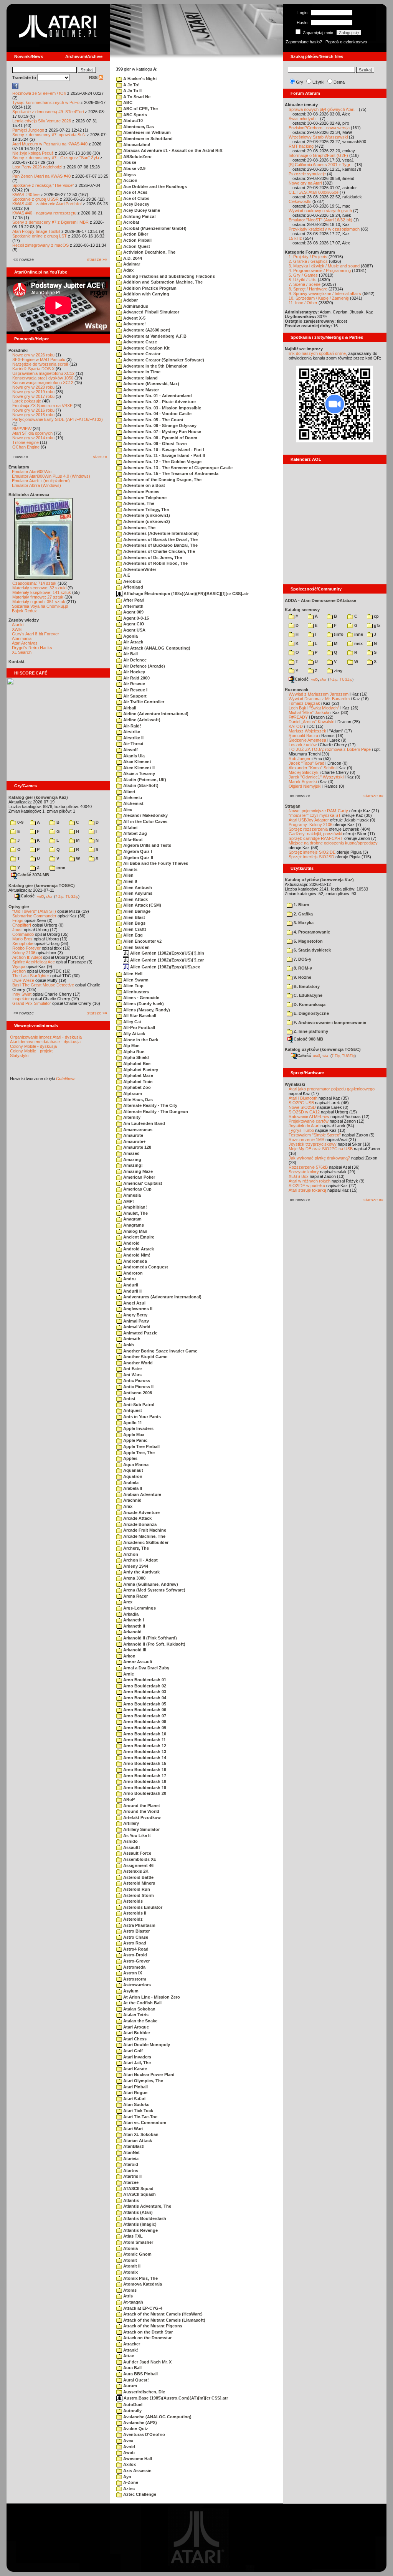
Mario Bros (22, 939)
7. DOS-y (302, 959)
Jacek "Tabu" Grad (306, 763)
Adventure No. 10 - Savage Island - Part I (163, 450)
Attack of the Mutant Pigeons (152, 2326)
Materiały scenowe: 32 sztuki (39, 588)
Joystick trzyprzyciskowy (313, 1144)
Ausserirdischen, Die (144, 2392)
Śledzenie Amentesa (307, 740)
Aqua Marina (135, 1464)
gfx (376, 625)
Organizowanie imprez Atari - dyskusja (46, 1037)
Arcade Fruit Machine (144, 1530)
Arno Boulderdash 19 (144, 1788)
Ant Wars (132, 1375)
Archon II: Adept (28, 957)
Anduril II (132, 1291)
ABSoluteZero (137, 157)
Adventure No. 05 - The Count (153, 420)
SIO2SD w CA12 (304, 1112)
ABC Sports (135, 115)
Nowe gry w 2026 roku (33, 355)
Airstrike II (133, 738)
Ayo (127, 2477)
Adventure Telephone (144, 498)
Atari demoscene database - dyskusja (45, 1042)
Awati (128, 2452)
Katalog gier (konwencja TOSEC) (42, 886)
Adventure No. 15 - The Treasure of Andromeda (170, 473)
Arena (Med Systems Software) (154, 1590)
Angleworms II (137, 1309)
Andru (129, 1279)
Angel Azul (134, 1303)
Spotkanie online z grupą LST (40, 236)
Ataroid (130, 2164)
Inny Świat (22, 994)
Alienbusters (135, 992)
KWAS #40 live (26, 195)
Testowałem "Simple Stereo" (315, 1135)
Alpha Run (133, 1052)
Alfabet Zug (135, 833)
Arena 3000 (134, 1578)
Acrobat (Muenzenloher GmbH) (154, 228)
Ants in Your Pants (141, 1417)
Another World (137, 1363)
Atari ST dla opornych (32, 433)
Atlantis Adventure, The (147, 2206)
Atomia (130, 2248)
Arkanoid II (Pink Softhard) (149, 1638)
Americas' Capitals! (142, 1183)
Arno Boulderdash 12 (144, 1746)
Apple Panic (135, 1440)
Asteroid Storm (138, 1895)
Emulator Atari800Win (32, 472)
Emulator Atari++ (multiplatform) (41, 481)
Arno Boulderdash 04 (144, 1698)
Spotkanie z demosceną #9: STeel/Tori (48, 112)
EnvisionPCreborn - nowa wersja (319, 128)
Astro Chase (135, 1937)
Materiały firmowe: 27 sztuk (38, 597)
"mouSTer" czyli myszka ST (315, 815)
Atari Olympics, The (143, 2081)
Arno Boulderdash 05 (144, 1704)
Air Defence (134, 660)
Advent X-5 (134, 318)
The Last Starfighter (31, 976)
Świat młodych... (304, 119)
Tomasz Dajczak (304, 703)
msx (358, 643)
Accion (130, 180)
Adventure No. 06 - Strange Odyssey (159, 425)
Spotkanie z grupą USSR (36, 199)
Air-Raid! (132, 726)
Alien (128, 875)
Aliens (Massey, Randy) (146, 1010)
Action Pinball (137, 240)
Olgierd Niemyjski (305, 786)
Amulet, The (135, 1213)
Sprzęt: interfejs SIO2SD (311, 857)
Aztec (128, 2489)
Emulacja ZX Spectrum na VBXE (42, 406)
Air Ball (130, 654)
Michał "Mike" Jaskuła (309, 712)
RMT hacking (301, 146)
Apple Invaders (138, 1428)
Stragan (293, 806)
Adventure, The (138, 503)
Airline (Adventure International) (155, 714)
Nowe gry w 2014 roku (33, 438)
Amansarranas (137, 1130)
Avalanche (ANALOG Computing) (157, 2417)
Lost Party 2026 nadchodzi (37, 167)
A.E (126, 575)
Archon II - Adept (140, 1560)
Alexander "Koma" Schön (312, 768)
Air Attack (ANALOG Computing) (156, 648)
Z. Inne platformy (310, 1031)
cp (376, 616)
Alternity (131, 1117)
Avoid (129, 2447)
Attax (128, 2356)
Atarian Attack (137, 2141)
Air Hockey (134, 672)
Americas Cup (137, 1189)
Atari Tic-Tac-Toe (140, 2117)
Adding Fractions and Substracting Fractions (168, 276)
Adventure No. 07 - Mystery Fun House (162, 432)
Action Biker (135, 234)
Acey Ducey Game (141, 210)
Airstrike (131, 732)
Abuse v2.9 (134, 168)
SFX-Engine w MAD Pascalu (39, 360)
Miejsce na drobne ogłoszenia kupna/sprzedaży (333, 843)
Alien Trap (133, 986)
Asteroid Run (136, 1889)
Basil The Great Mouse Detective (43, 985)
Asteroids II (134, 1913)
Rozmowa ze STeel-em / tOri (39, 93)
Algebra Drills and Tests (147, 845)
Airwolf (130, 750)
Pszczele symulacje (307, 174)
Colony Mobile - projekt (31, 1051)
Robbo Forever (26, 948)
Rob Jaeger (300, 759)
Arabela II (132, 1488)
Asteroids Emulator (142, 1907)
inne (60, 867)
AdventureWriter (139, 569)
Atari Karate (135, 2069)
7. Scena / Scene (305, 284)
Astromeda (134, 1967)
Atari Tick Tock (138, 2111)
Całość (28, 896)
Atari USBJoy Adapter (309, 820)
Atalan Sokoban (139, 2009)
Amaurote (133, 1135)
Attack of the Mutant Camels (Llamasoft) (164, 2320)
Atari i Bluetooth (303, 1098)
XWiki (17, 629)
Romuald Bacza (303, 736)
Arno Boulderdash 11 (144, 1740)
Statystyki (19, 1055)
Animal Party (135, 1321)
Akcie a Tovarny (139, 773)
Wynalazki (295, 1084)
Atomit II (131, 2266)
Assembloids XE (139, 1859)
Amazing (132, 1159)
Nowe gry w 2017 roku (33, 396)
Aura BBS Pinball (140, 2374)
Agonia (130, 636)
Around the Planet (141, 1806)
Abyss (129, 175)
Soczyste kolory (304, 1172)
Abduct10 (132, 120)
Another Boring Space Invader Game (160, 1351)
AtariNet (131, 2152)
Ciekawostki (300, 201)
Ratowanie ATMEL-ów (309, 1116)
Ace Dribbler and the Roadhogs (154, 186)
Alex (127, 810)
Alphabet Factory (140, 1070)
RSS (94, 78)
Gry (300, 82)
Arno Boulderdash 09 (144, 1728)
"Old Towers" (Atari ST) (34, 911)
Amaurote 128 (137, 1147)
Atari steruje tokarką (307, 1190)
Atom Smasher (138, 2242)
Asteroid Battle (138, 1877)
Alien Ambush (137, 887)
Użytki (318, 82)
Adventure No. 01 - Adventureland (157, 396)
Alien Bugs (134, 923)
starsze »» (97, 259)
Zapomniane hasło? (304, 42)
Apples (130, 1458)
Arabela (130, 1483)
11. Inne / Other (303, 303)
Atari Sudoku (136, 2104)
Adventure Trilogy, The (145, 510)
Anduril (130, 1285)
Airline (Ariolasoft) (141, 720)
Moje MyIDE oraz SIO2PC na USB (321, 1149)
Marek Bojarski (303, 782)
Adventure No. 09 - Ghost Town (154, 444)
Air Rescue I (135, 690)
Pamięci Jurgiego (28, 130)
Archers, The (135, 1548)
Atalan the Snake (140, 2021)
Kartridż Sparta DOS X (33, 369)
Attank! (130, 2350)
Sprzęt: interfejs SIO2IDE (312, 852)
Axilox (129, 2464)
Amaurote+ (134, 1141)
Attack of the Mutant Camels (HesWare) (162, 2314)
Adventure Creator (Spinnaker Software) (163, 360)
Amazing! (132, 1165)
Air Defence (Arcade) (144, 666)
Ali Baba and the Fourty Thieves (155, 863)
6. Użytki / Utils (303, 280)
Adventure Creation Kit (146, 348)
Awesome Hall (137, 2459)
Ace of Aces (135, 192)
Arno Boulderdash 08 (144, 1722)
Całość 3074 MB (33, 875)
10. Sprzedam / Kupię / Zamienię (319, 298)
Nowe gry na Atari (305, 183)
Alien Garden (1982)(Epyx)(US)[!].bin (167, 953)
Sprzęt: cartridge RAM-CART (316, 838)
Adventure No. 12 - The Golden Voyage (162, 462)
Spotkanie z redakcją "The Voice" (43, 185)
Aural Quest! (135, 2380)
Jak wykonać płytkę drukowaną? (319, 1158)
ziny (338, 671)
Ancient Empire (138, 1237)
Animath (131, 1339)
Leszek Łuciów (303, 745)
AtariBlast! (133, 2146)
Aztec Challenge (139, 2494)
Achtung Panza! (139, 216)
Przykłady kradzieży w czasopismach (324, 229)
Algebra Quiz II (138, 858)
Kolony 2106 (24, 953)
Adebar (130, 300)
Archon (19, 971)
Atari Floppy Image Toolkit (37, 231)
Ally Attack (134, 1034)
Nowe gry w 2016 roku (33, 410)
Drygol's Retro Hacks (32, 648)
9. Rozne (302, 977)
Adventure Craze (140, 342)
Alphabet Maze (138, 1075)
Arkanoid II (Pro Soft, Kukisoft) (154, 1644)
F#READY (298, 717)
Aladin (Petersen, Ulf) (144, 780)
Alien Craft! (134, 929)
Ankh (128, 1345)
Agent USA (134, 630)
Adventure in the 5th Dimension (155, 366)
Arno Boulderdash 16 (144, 1770)
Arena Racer (135, 1596)
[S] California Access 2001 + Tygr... (321, 165)
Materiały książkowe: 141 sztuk (42, 592)
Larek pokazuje (27, 401)
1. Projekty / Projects (308, 257)
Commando (23, 934)
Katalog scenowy (302, 610)
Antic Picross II (138, 1387)
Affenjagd (133, 587)
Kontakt (17, 661)
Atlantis (130, 2200)
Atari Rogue (135, 2093)
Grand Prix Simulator (32, 1003)
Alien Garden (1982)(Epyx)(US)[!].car (166, 960)
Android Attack (138, 1249)
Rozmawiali (296, 689)
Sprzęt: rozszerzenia (308, 829)
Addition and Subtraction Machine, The (162, 282)
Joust (17, 930)
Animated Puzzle (140, 1333)
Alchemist (133, 803)
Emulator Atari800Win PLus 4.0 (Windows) (51, 476)
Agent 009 (133, 612)
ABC (127, 102)
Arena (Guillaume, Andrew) (150, 1584)
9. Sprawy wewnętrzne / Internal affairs (325, 294)
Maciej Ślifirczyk (304, 772)
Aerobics (132, 581)
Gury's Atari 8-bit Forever (36, 634)
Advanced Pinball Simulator (151, 312)
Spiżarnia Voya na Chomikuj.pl (40, 606)
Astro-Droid (135, 1955)
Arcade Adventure (141, 1512)
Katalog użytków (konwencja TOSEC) (323, 1049)
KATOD (296, 726)
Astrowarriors (136, 1985)
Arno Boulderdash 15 (144, 1763)
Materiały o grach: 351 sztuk (39, 602)
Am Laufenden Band (144, 1123)
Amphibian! (135, 1207)
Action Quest (136, 246)
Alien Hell (132, 974)
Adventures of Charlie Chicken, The (159, 551)
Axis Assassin (137, 2470)
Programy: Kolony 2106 (310, 825)
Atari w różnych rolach (310, 1181)
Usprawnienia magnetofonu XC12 (43, 373)
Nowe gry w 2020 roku (33, 387)
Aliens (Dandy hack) (143, 1004)
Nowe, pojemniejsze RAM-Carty (318, 811)
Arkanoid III (134, 1650)
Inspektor (21, 999)
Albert (129, 792)
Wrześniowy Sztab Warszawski (318, 137)
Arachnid (132, 1500)
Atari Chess (134, 2039)
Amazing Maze (137, 1171)
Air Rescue (134, 684)
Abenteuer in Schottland (147, 139)
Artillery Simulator (141, 1829)
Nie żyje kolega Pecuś (33, 153)
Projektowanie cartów (309, 1121)
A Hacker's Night (140, 79)
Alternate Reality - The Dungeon (155, 1112)
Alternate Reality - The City (150, 1105)
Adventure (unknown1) (146, 515)
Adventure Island (140, 378)
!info (338, 634)
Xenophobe (23, 943)
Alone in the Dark (140, 1040)
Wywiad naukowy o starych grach (320, 211)
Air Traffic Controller (143, 702)
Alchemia (132, 798)
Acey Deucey (136, 204)
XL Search (22, 652)
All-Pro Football (139, 1027)
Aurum (130, 2386)
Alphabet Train (137, 1082)
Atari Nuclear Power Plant (148, 2075)
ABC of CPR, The (140, 109)
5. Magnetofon (308, 941)
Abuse (129, 162)
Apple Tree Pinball (141, 1446)
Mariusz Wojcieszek (307, 731)
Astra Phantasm (139, 1925)
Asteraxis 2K (135, 1871)
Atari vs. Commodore (144, 2122)
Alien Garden (136, 947)
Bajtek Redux (24, 611)
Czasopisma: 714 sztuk (34, 583)
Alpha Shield (135, 1057)
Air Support (134, 696)
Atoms (129, 2290)
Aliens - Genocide (141, 998)
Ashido (130, 1841)
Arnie (128, 1674)
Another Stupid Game (145, 1357)
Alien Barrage (136, 911)
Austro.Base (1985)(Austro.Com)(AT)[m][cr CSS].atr (175, 2398)
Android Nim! (136, 1255)
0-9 (20, 822)
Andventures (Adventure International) (162, 1297)
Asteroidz (132, 1919)
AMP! (128, 1201)
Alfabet (130, 828)
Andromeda (135, 1261)
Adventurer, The (139, 528)
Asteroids (132, 1901)
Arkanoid (132, 1632)
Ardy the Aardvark (141, 1572)
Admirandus (135, 306)
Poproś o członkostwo (346, 42)
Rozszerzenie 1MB (306, 1140)
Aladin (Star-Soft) (140, 785)
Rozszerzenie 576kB (308, 1167)
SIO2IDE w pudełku (307, 1186)
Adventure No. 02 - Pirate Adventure (159, 402)
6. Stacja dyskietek (312, 950)
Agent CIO (133, 624)
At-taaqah (133, 2302)
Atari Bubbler (136, 2033)
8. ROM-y (302, 968)
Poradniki (18, 350)
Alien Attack (135, 899)
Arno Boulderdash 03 (144, 1692)
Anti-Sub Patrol (138, 1405)
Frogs (18, 920)
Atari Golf (132, 2051)
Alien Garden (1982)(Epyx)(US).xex (164, 967)
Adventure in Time (141, 372)
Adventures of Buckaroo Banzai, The (160, 545)
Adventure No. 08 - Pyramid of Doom (160, 438)
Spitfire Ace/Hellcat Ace (34, 962)
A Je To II (132, 91)
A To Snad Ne (136, 97)
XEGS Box (299, 1176)
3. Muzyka (303, 923)
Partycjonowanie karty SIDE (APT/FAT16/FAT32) (58, 419)
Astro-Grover (136, 1961)
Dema (339, 82)
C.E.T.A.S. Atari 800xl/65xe (314, 192)
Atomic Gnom (137, 2254)
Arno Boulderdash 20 (144, 1793)
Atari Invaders (137, 2057)
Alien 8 (130, 881)
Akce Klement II (138, 768)
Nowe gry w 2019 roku (33, 392)
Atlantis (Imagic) (139, 2224)
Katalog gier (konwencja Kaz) (38, 797)
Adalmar (131, 264)
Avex (128, 2441)
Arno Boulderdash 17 (144, 1776)
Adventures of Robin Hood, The (155, 563)
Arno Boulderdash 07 (144, 1716)
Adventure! (134, 324)
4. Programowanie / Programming (320, 270)
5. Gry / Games (303, 275)
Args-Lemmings (139, 1608)
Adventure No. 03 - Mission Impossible (162, 408)
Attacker (131, 2344)
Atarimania (22, 638)
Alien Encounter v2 (142, 941)
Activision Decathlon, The (149, 252)
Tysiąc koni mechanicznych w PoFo (46, 102)
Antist (129, 1398)
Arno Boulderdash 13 (144, 1751)
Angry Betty (135, 1315)
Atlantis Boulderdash (144, 2218)
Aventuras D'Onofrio (144, 2434)
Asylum (130, 1991)
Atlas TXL (132, 2236)
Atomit (130, 2260)
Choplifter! (22, 925)
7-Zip (59, 896)
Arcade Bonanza (139, 1524)
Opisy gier (19, 907)
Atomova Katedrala (142, 2284)
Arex (127, 1602)
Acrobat (131, 222)
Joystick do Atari (304, 1126)
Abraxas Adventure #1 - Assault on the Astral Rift (172, 150)
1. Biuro (301, 905)
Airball (129, 708)
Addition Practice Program (149, 288)
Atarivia (130, 2159)
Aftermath (133, 606)
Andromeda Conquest (145, 1267)
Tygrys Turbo (301, 1130)
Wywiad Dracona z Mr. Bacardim (319, 699)
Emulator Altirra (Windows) (36, 485)
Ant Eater (132, 1369)
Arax (127, 1506)
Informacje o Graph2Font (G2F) (318, 155)
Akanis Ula (133, 756)
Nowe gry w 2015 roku (33, 415)
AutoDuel (132, 2404)
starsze (100, 457)
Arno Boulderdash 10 (144, 1734)
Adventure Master (140, 390)
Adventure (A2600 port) (146, 330)
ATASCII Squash (139, 2194)
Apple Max (133, 1435)
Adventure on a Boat (144, 485)
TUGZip (72, 896)
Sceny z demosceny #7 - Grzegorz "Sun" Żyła (56, 158)
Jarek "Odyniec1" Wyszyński (316, 777)
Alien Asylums (137, 893)
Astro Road (134, 1943)
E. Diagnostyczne (311, 1013)
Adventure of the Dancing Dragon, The (162, 480)
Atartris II (132, 2176)
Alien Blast (134, 917)
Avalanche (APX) (140, 2423)
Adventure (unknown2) (146, 521)
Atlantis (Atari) (137, 2212)
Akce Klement (137, 762)
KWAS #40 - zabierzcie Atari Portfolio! (47, 204)
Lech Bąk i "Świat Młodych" (314, 708)
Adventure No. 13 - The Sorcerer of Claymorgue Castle (177, 468)
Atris (127, 2296)
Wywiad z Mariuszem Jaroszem (319, 694)
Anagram (132, 1219)
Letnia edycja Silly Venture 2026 (42, 121)
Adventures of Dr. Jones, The (152, 557)
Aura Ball (132, 2368)
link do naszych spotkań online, (318, 353)
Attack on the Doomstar (147, 2338)
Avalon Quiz (135, 2429)
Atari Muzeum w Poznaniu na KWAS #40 (50, 144)
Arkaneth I (133, 1620)
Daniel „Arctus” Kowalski (311, 722)
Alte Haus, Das (137, 1100)
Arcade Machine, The (144, 1536)
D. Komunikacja (309, 1004)
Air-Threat (133, 744)
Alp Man (131, 1046)
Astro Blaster (136, 1931)
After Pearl (133, 600)
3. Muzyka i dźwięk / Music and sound (324, 266)
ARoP (128, 1799)
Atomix (130, 2272)
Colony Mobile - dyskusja (33, 1046)
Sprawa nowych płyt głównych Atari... (323, 109)
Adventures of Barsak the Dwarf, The (160, 539)
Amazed (131, 1153)
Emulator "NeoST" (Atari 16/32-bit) (320, 220)
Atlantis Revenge (140, 2230)
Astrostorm (134, 1979)
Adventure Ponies (141, 491)
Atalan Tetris (135, 2015)
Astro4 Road (135, 1949)
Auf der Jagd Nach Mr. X (147, 2362)
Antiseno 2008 (137, 1393)
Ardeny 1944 (135, 1566)
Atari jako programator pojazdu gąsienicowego (332, 1089)
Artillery (130, 1823)
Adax (128, 270)
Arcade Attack (137, 1518)
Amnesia (131, 1195)
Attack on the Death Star (147, 2332)
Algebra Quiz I (137, 851)
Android (131, 1243)
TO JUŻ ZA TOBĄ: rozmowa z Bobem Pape (330, 749)
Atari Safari (134, 2099)
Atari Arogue (135, 2027)
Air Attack (133, 642)
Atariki (18, 625)
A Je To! (131, 85)
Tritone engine (26, 442)
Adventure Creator (141, 354)
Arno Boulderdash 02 (144, 1686)
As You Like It (136, 1836)
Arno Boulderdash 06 (144, 1710)
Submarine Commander (34, 916)
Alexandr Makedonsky (145, 815)
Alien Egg (132, 935)
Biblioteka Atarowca (29, 495)
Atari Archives (25, 643)
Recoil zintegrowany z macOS (40, 245)
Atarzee (130, 2182)
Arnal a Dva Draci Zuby (146, 1668)
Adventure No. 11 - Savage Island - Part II (163, 455)
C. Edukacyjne (307, 995)
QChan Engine (26, 447)
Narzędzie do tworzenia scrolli (40, 364)
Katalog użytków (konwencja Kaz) (319, 880)
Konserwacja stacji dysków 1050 (43, 378)
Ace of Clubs (136, 198)
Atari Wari (132, 2129)
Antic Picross (136, 1380)
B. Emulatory (306, 986)
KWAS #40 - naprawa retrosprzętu (44, 213)
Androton (132, 1273)
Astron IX (132, 1973)
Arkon (129, 1656)
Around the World (141, 1811)
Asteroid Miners (139, 1883)
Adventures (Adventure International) (160, 533)
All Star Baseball (139, 1016)
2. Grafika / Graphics (308, 261)
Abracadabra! (136, 145)
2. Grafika (303, 914)
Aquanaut (133, 1470)
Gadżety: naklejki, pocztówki (315, 834)
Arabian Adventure (142, 1494)
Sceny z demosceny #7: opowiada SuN (49, 135)
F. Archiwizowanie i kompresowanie (329, 1022)
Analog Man (135, 1231)
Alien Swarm (135, 980)
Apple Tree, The (138, 1453)
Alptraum (132, 1093)
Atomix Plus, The (140, 2278)
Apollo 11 (132, 1423)
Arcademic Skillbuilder (145, 1542)
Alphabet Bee (136, 1064)
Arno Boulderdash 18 (144, 1781)
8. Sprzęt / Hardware (308, 289)
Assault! (131, 1847)
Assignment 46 (138, 1865)
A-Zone (130, 2482)
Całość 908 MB (308, 1039)
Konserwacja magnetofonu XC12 (43, 383)
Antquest (132, 1410)
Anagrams (133, 1225)
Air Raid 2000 (136, 678)
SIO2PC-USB (301, 1103)
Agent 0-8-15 (135, 618)
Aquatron (132, 1476)
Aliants (130, 869)
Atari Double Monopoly (146, 2045)
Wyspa (19, 966)
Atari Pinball (135, 2087)
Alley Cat (132, 1022)
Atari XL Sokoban (140, 2134)
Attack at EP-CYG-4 (142, 2308)
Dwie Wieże (23, 980)
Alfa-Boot (132, 839)
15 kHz (295, 238)
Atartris (130, 2170)
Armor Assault (137, 1662)
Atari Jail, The (136, 2063)
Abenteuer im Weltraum (146, 132)
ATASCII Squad (138, 2188)
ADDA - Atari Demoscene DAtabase (320, 600)
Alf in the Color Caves (145, 821)
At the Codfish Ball (142, 2003)
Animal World (136, 1327)
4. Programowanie (311, 932)
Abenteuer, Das (138, 127)
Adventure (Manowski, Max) (151, 384)
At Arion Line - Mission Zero (151, 1997)
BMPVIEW (22, 429)
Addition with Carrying (146, 294)
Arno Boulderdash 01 (144, 1680)
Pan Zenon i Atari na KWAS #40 (41, 176)
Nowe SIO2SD (302, 1107)
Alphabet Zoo (136, 1087)
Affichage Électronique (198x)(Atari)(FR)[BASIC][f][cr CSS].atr (186, 594)
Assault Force (137, 1853)
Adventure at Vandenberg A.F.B (154, 336)
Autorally (132, 2411)
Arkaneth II (134, 1626)
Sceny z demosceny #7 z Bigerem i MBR (50, 222)
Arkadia (130, 1614)
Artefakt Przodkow (141, 1817)
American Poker (139, 1177)
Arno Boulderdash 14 (144, 1758)
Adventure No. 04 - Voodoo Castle (157, 414)
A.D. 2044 (132, 258)
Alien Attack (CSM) (142, 905)
